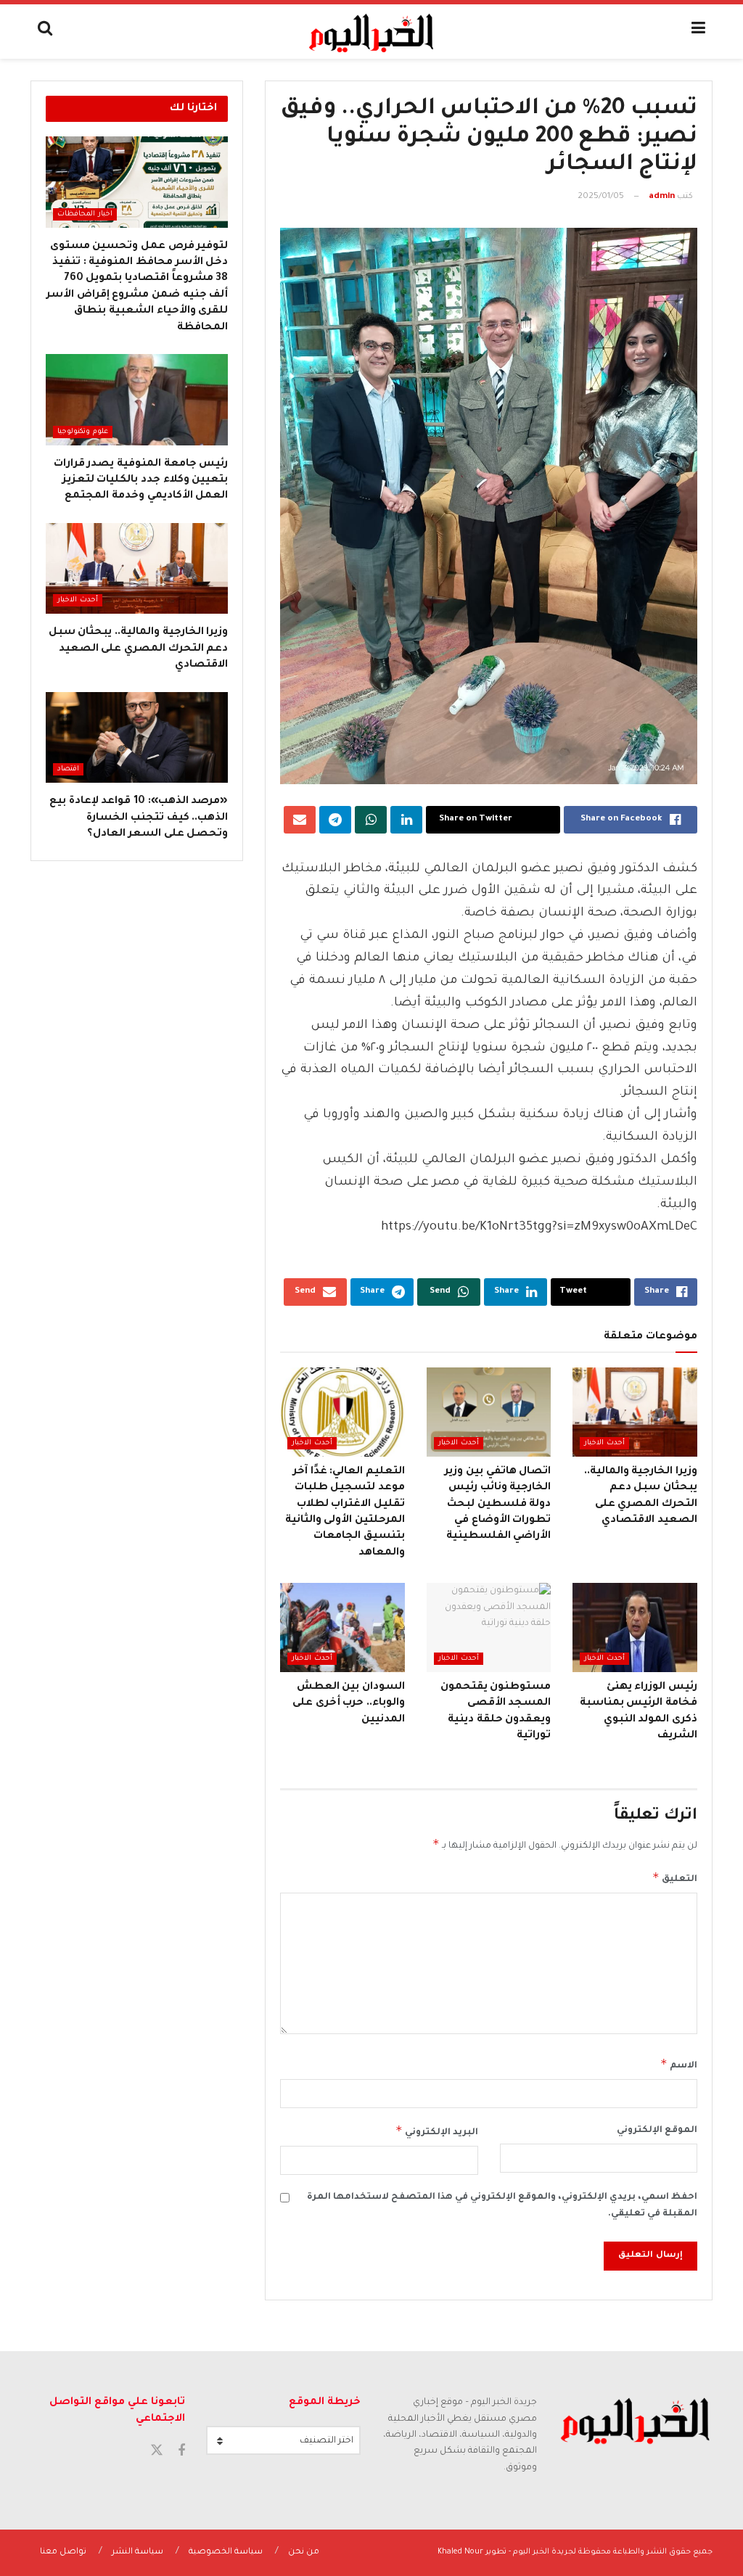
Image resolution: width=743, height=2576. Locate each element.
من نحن (304, 2552)
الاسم (679, 2064)
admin (662, 197)
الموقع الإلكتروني (657, 2131)
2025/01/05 (601, 197)
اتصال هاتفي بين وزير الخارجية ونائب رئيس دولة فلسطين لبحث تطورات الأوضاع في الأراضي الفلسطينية (498, 1505)
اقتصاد (68, 769)
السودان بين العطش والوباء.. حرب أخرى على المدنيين (349, 1704)
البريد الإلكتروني (436, 2131)
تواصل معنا (63, 2552)
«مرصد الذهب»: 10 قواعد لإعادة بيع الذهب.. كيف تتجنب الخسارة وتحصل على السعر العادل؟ (139, 818)
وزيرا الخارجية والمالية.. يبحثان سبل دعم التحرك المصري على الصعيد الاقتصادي (139, 649)
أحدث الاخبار (604, 1443)
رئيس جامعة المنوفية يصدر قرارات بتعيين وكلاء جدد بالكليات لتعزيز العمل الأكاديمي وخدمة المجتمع (141, 481)
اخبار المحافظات (85, 214)
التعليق (675, 1877)
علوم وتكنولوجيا (83, 432)
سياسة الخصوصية (226, 2552)
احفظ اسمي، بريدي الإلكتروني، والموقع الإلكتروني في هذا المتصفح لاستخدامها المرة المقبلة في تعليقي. (502, 2205)
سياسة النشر (137, 2552)
